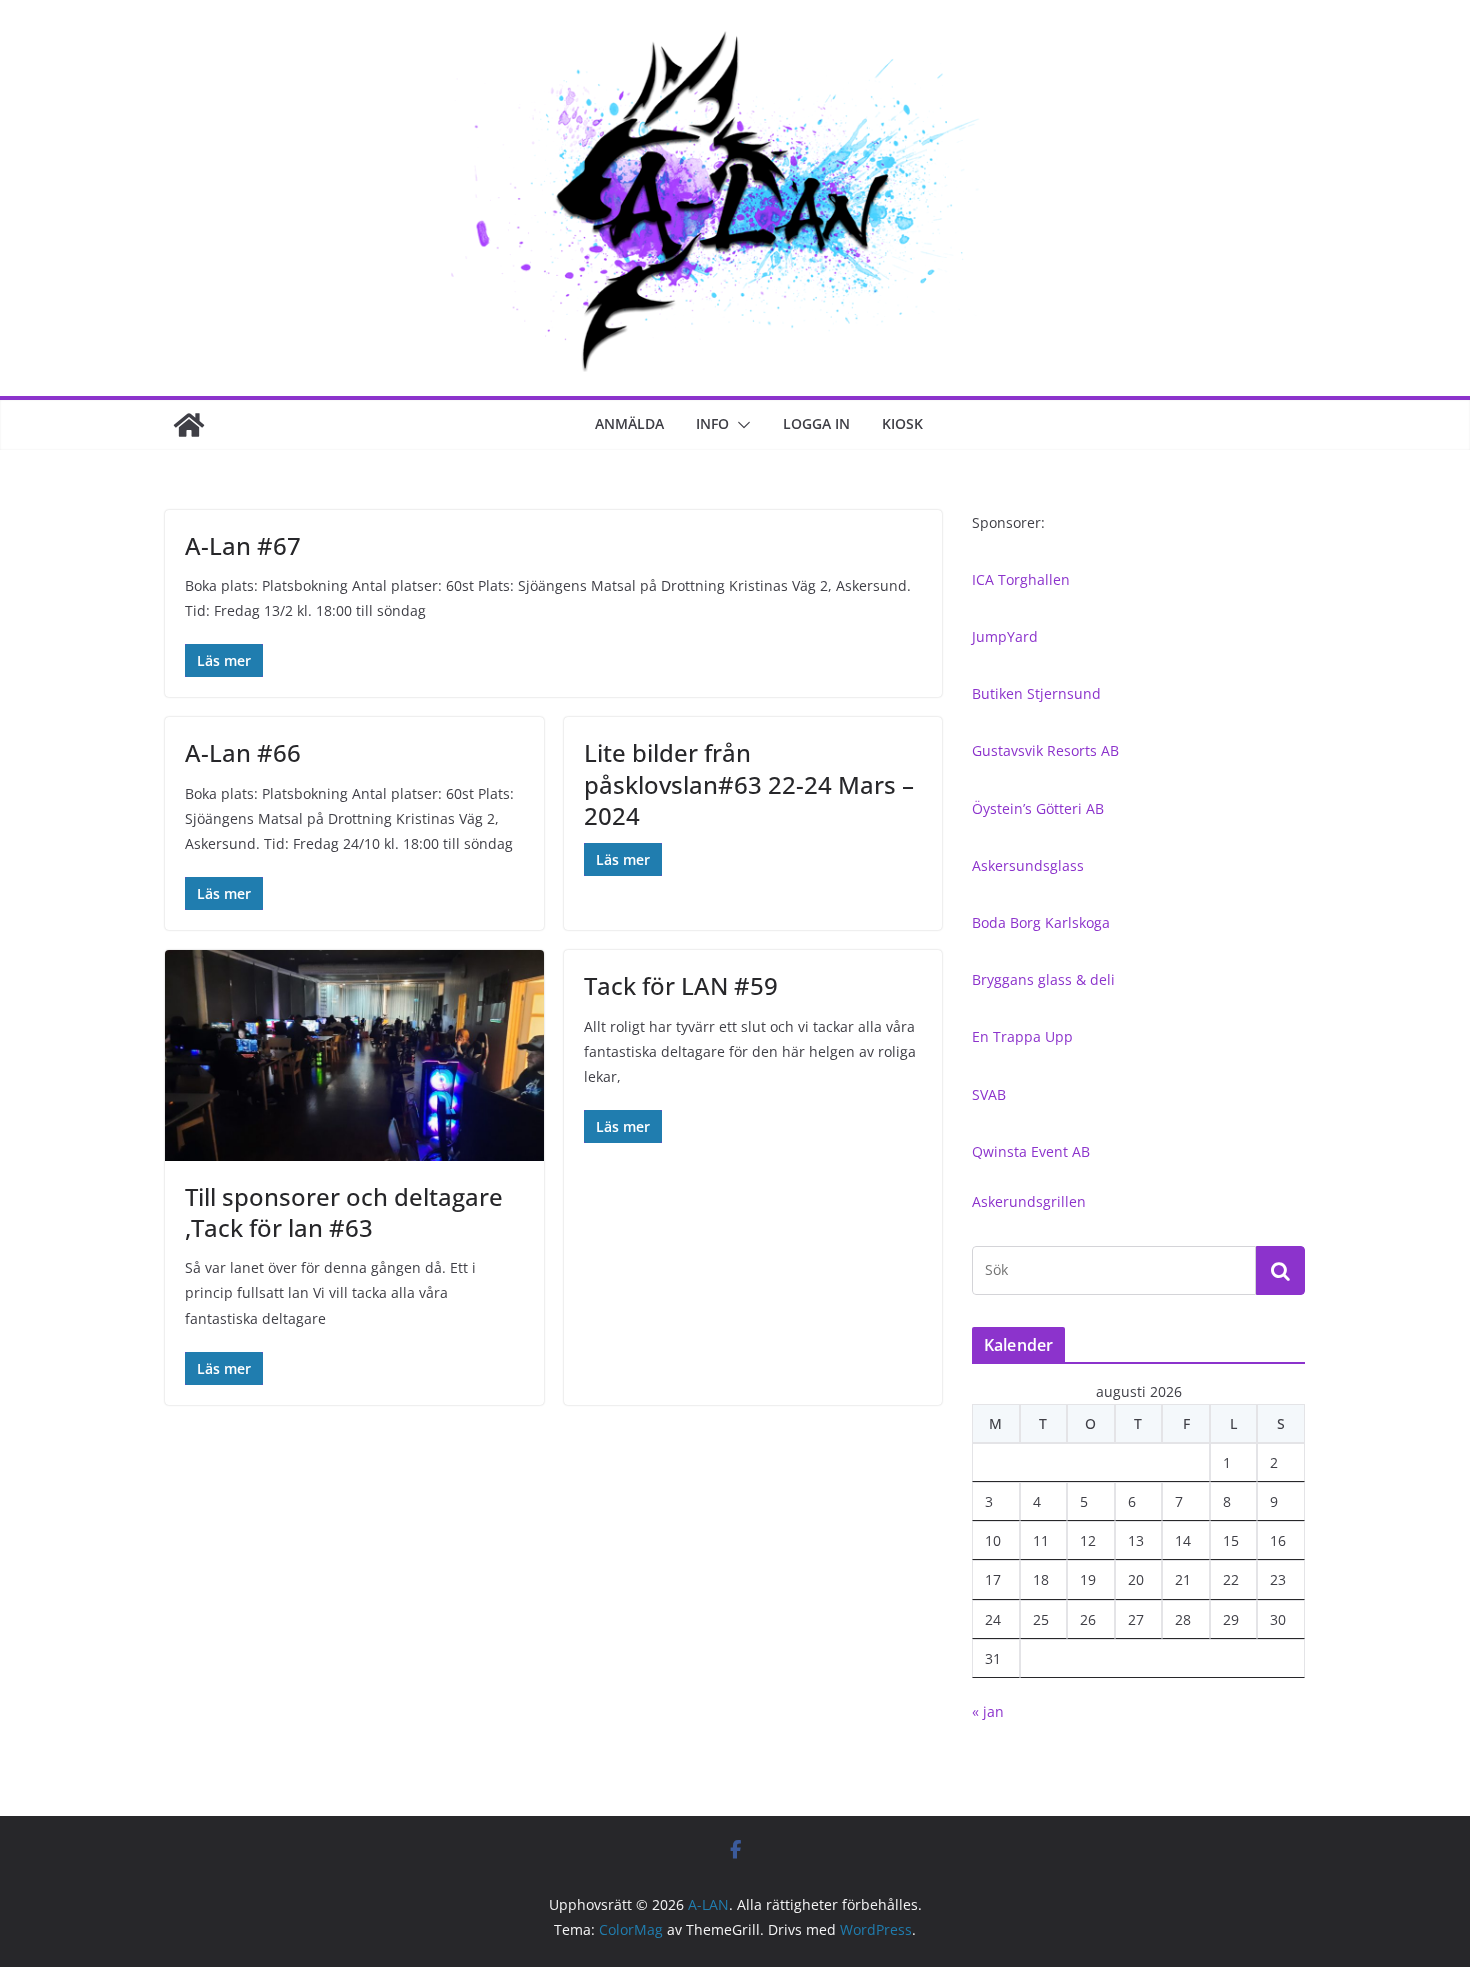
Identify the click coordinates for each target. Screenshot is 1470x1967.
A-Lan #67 (243, 545)
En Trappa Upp (1022, 1036)
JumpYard (1005, 636)
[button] (740, 425)
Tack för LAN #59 (681, 985)
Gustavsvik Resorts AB (1045, 750)
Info (712, 423)
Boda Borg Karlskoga (1041, 922)
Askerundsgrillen (1029, 1201)
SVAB (989, 1094)
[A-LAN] (189, 425)
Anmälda (629, 423)
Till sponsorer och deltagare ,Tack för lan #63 (344, 1212)
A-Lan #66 (243, 752)
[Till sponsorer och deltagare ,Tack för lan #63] (354, 1055)
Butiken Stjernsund (1036, 693)
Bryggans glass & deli (1043, 979)
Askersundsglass (1028, 865)
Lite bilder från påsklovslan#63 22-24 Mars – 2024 (749, 783)
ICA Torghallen (1021, 579)
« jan (988, 1711)
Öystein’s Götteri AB (1038, 808)
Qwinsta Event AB (1031, 1151)
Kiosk (902, 423)
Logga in (816, 423)
